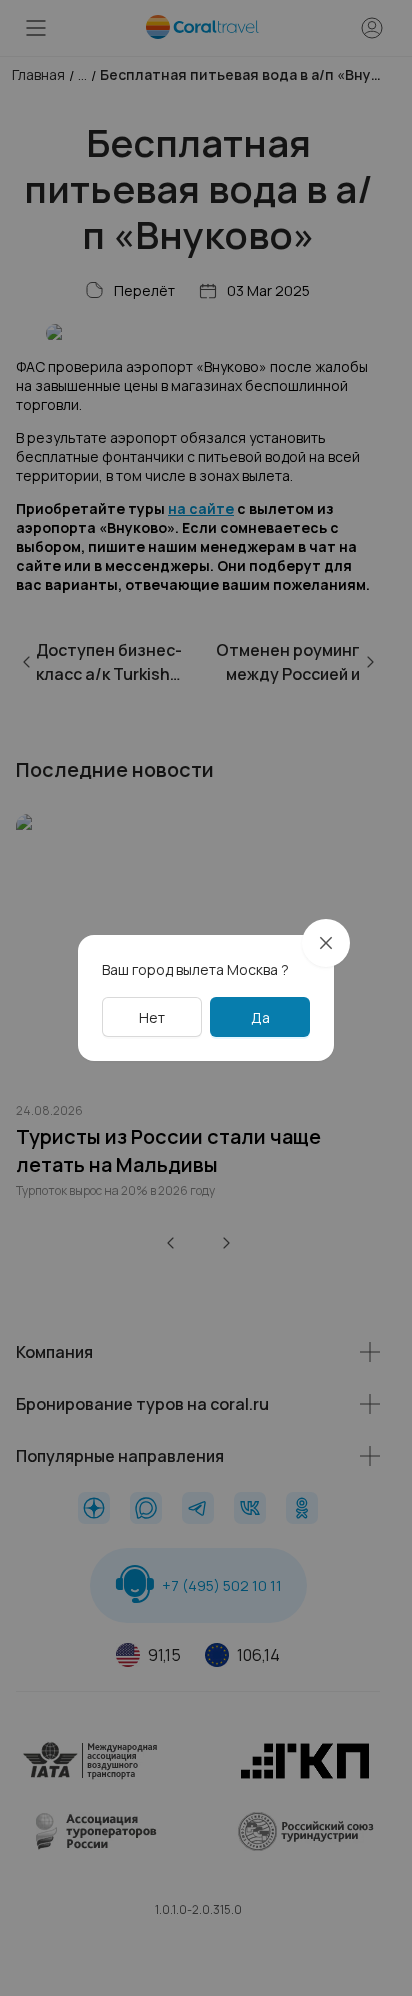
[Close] (326, 943)
